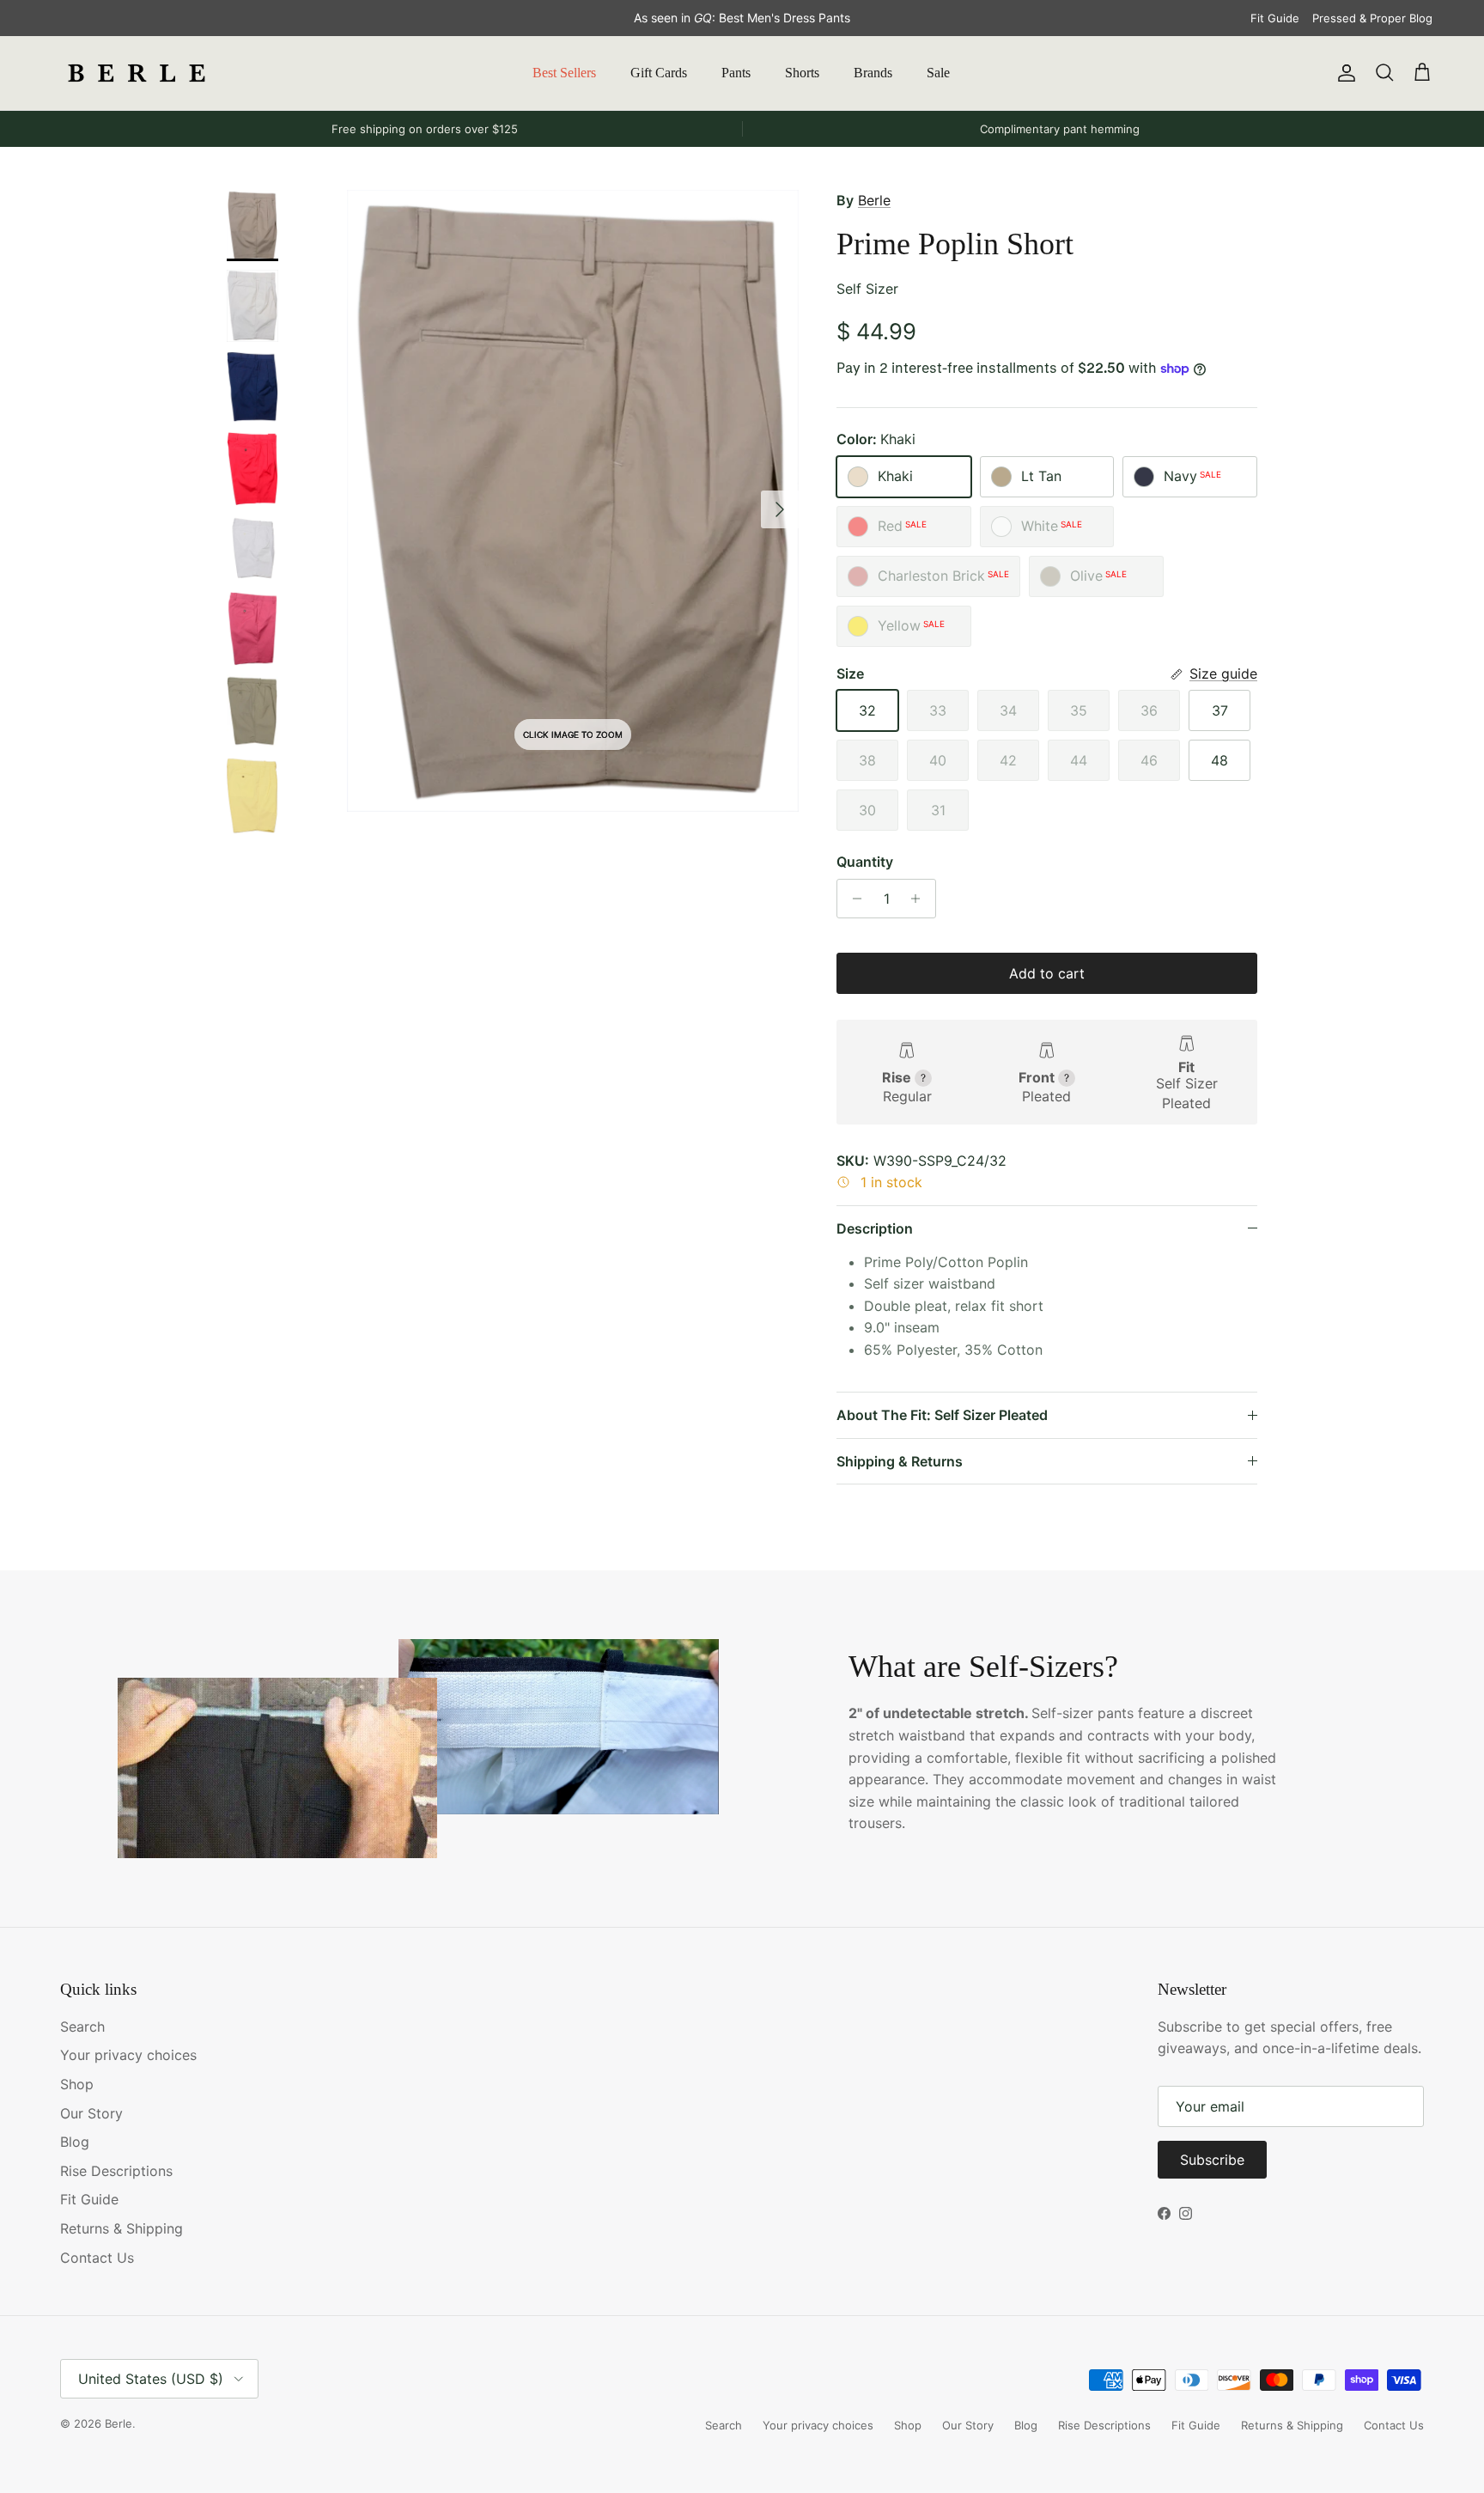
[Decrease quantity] (852, 899)
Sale (938, 73)
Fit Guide (1275, 18)
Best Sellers (564, 73)
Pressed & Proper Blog (1372, 18)
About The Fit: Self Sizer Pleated (942, 1415)
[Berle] (137, 73)
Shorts (802, 73)
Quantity (865, 862)
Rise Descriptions (116, 2171)
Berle (874, 200)
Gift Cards (659, 73)
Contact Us (97, 2258)
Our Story (91, 2113)
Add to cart (1047, 973)
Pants (736, 73)
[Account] (1343, 73)
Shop (77, 2084)
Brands (873, 73)
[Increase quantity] (920, 899)
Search (82, 2027)
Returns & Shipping (122, 2228)
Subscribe (1212, 2160)
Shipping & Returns (900, 1461)
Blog (75, 2142)
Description (875, 1228)
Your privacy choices (128, 2055)
